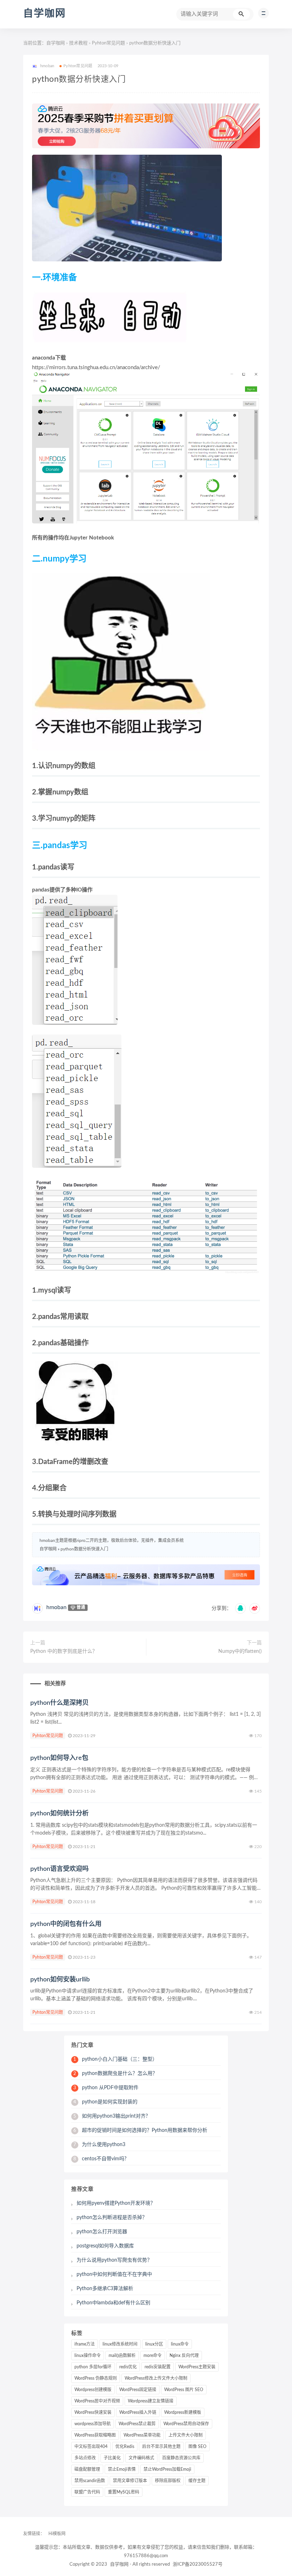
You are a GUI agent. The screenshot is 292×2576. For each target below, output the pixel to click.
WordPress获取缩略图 (95, 2435)
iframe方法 (85, 2344)
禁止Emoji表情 (122, 2469)
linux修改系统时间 (120, 2344)
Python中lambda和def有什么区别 (113, 2303)
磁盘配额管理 (87, 2469)
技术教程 (78, 43)
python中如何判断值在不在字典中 (114, 2274)
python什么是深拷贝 (59, 1703)
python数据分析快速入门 (84, 1549)
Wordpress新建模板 (183, 2412)
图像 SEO (197, 2447)
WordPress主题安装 (197, 2367)
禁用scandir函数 (90, 2481)
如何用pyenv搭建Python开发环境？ (116, 2203)
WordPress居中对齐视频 (97, 2401)
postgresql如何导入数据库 (105, 2246)
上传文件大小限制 (186, 2435)
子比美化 (112, 2458)
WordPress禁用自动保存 (186, 2424)
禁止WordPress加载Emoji (167, 2469)
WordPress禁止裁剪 (137, 2424)
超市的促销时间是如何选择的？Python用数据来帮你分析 (140, 2130)
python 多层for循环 (93, 2367)
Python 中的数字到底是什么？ (64, 1651)
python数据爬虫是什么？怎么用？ (115, 2074)
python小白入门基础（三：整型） (115, 2059)
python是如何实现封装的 (105, 2102)
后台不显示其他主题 (161, 2447)
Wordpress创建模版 (93, 2390)
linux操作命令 (88, 2356)
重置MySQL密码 (124, 2492)
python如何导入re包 (59, 1758)
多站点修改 (85, 2458)
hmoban (56, 1607)
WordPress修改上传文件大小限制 (156, 2378)
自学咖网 (45, 14)
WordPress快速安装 (93, 2412)
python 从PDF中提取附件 (106, 2088)
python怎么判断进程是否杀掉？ (112, 2218)
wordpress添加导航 (93, 2424)
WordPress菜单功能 (142, 2435)
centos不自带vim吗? (100, 2159)
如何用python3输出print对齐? (111, 2116)
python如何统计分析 (59, 1814)
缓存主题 (197, 2481)
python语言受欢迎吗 (59, 1869)
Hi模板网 (57, 2534)
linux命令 (180, 2344)
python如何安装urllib (60, 1980)
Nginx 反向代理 (184, 2356)
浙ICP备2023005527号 (198, 2564)
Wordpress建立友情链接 (151, 2401)
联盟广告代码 (87, 2492)
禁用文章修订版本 (130, 2481)
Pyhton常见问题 (108, 43)
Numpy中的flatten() (240, 1651)
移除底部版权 (168, 2481)
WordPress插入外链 (138, 2412)
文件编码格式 (141, 2458)
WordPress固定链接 (138, 2390)
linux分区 (154, 2344)
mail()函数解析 (122, 2356)
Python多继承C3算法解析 (105, 2289)
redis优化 (128, 2367)
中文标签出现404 (91, 2447)
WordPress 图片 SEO (184, 2390)
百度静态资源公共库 (181, 2458)
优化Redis (125, 2447)
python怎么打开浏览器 (102, 2232)
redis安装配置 (158, 2367)
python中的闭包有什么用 (66, 1924)
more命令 (153, 2356)
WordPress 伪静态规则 (96, 2378)
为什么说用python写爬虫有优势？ (114, 2260)
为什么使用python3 (99, 2145)
